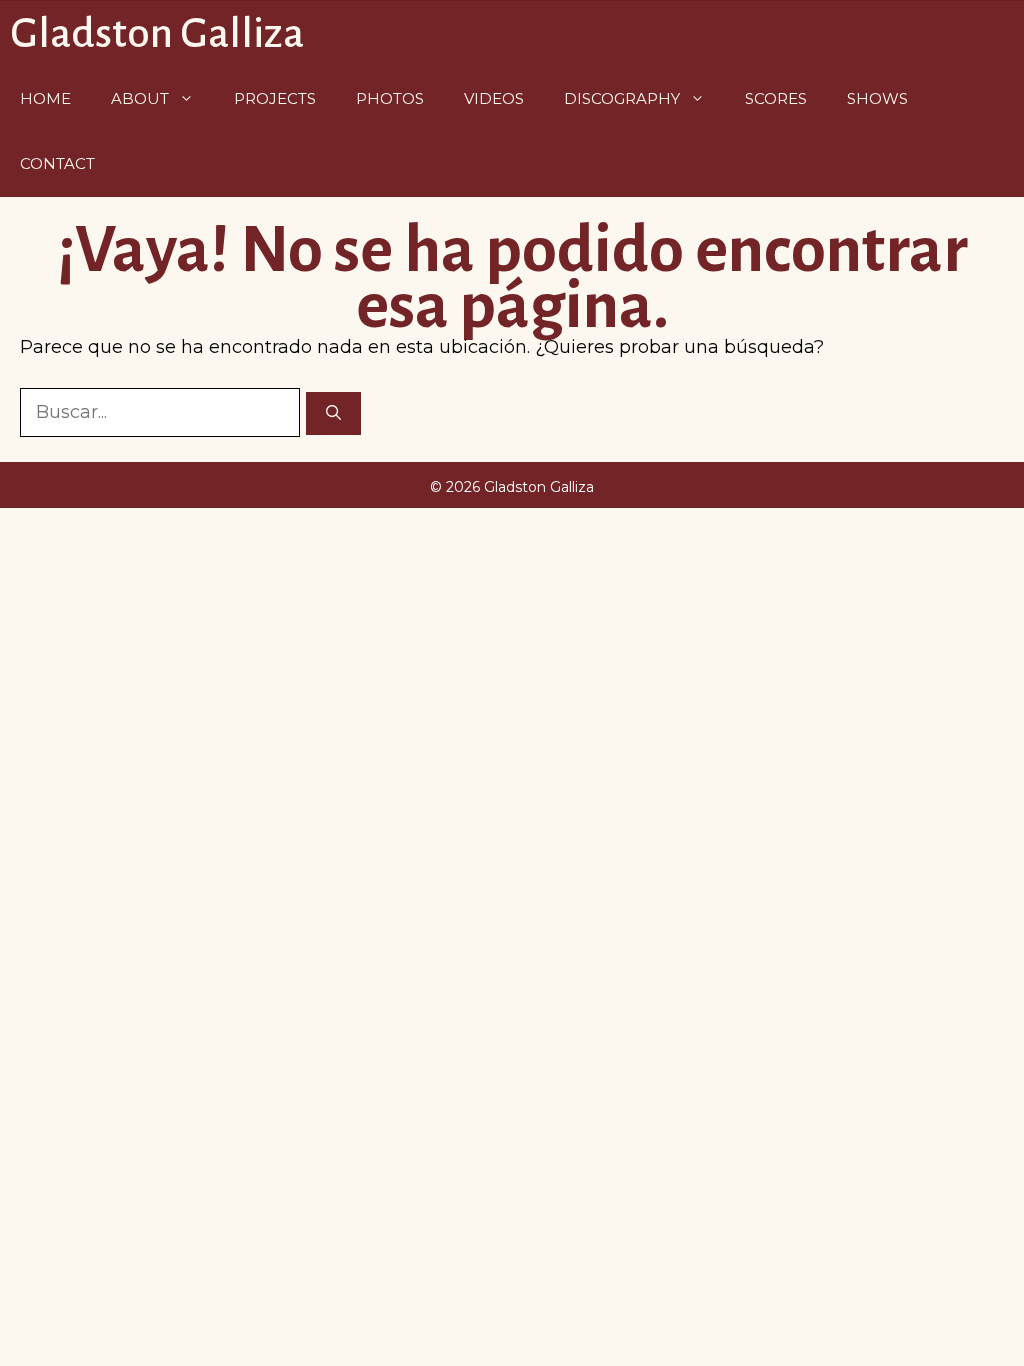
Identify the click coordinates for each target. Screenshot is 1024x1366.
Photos (390, 98)
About (140, 98)
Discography (622, 98)
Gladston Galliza (157, 33)
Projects (275, 98)
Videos (494, 98)
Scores (776, 98)
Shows (877, 98)
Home (45, 98)
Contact (57, 163)
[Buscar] (333, 413)
